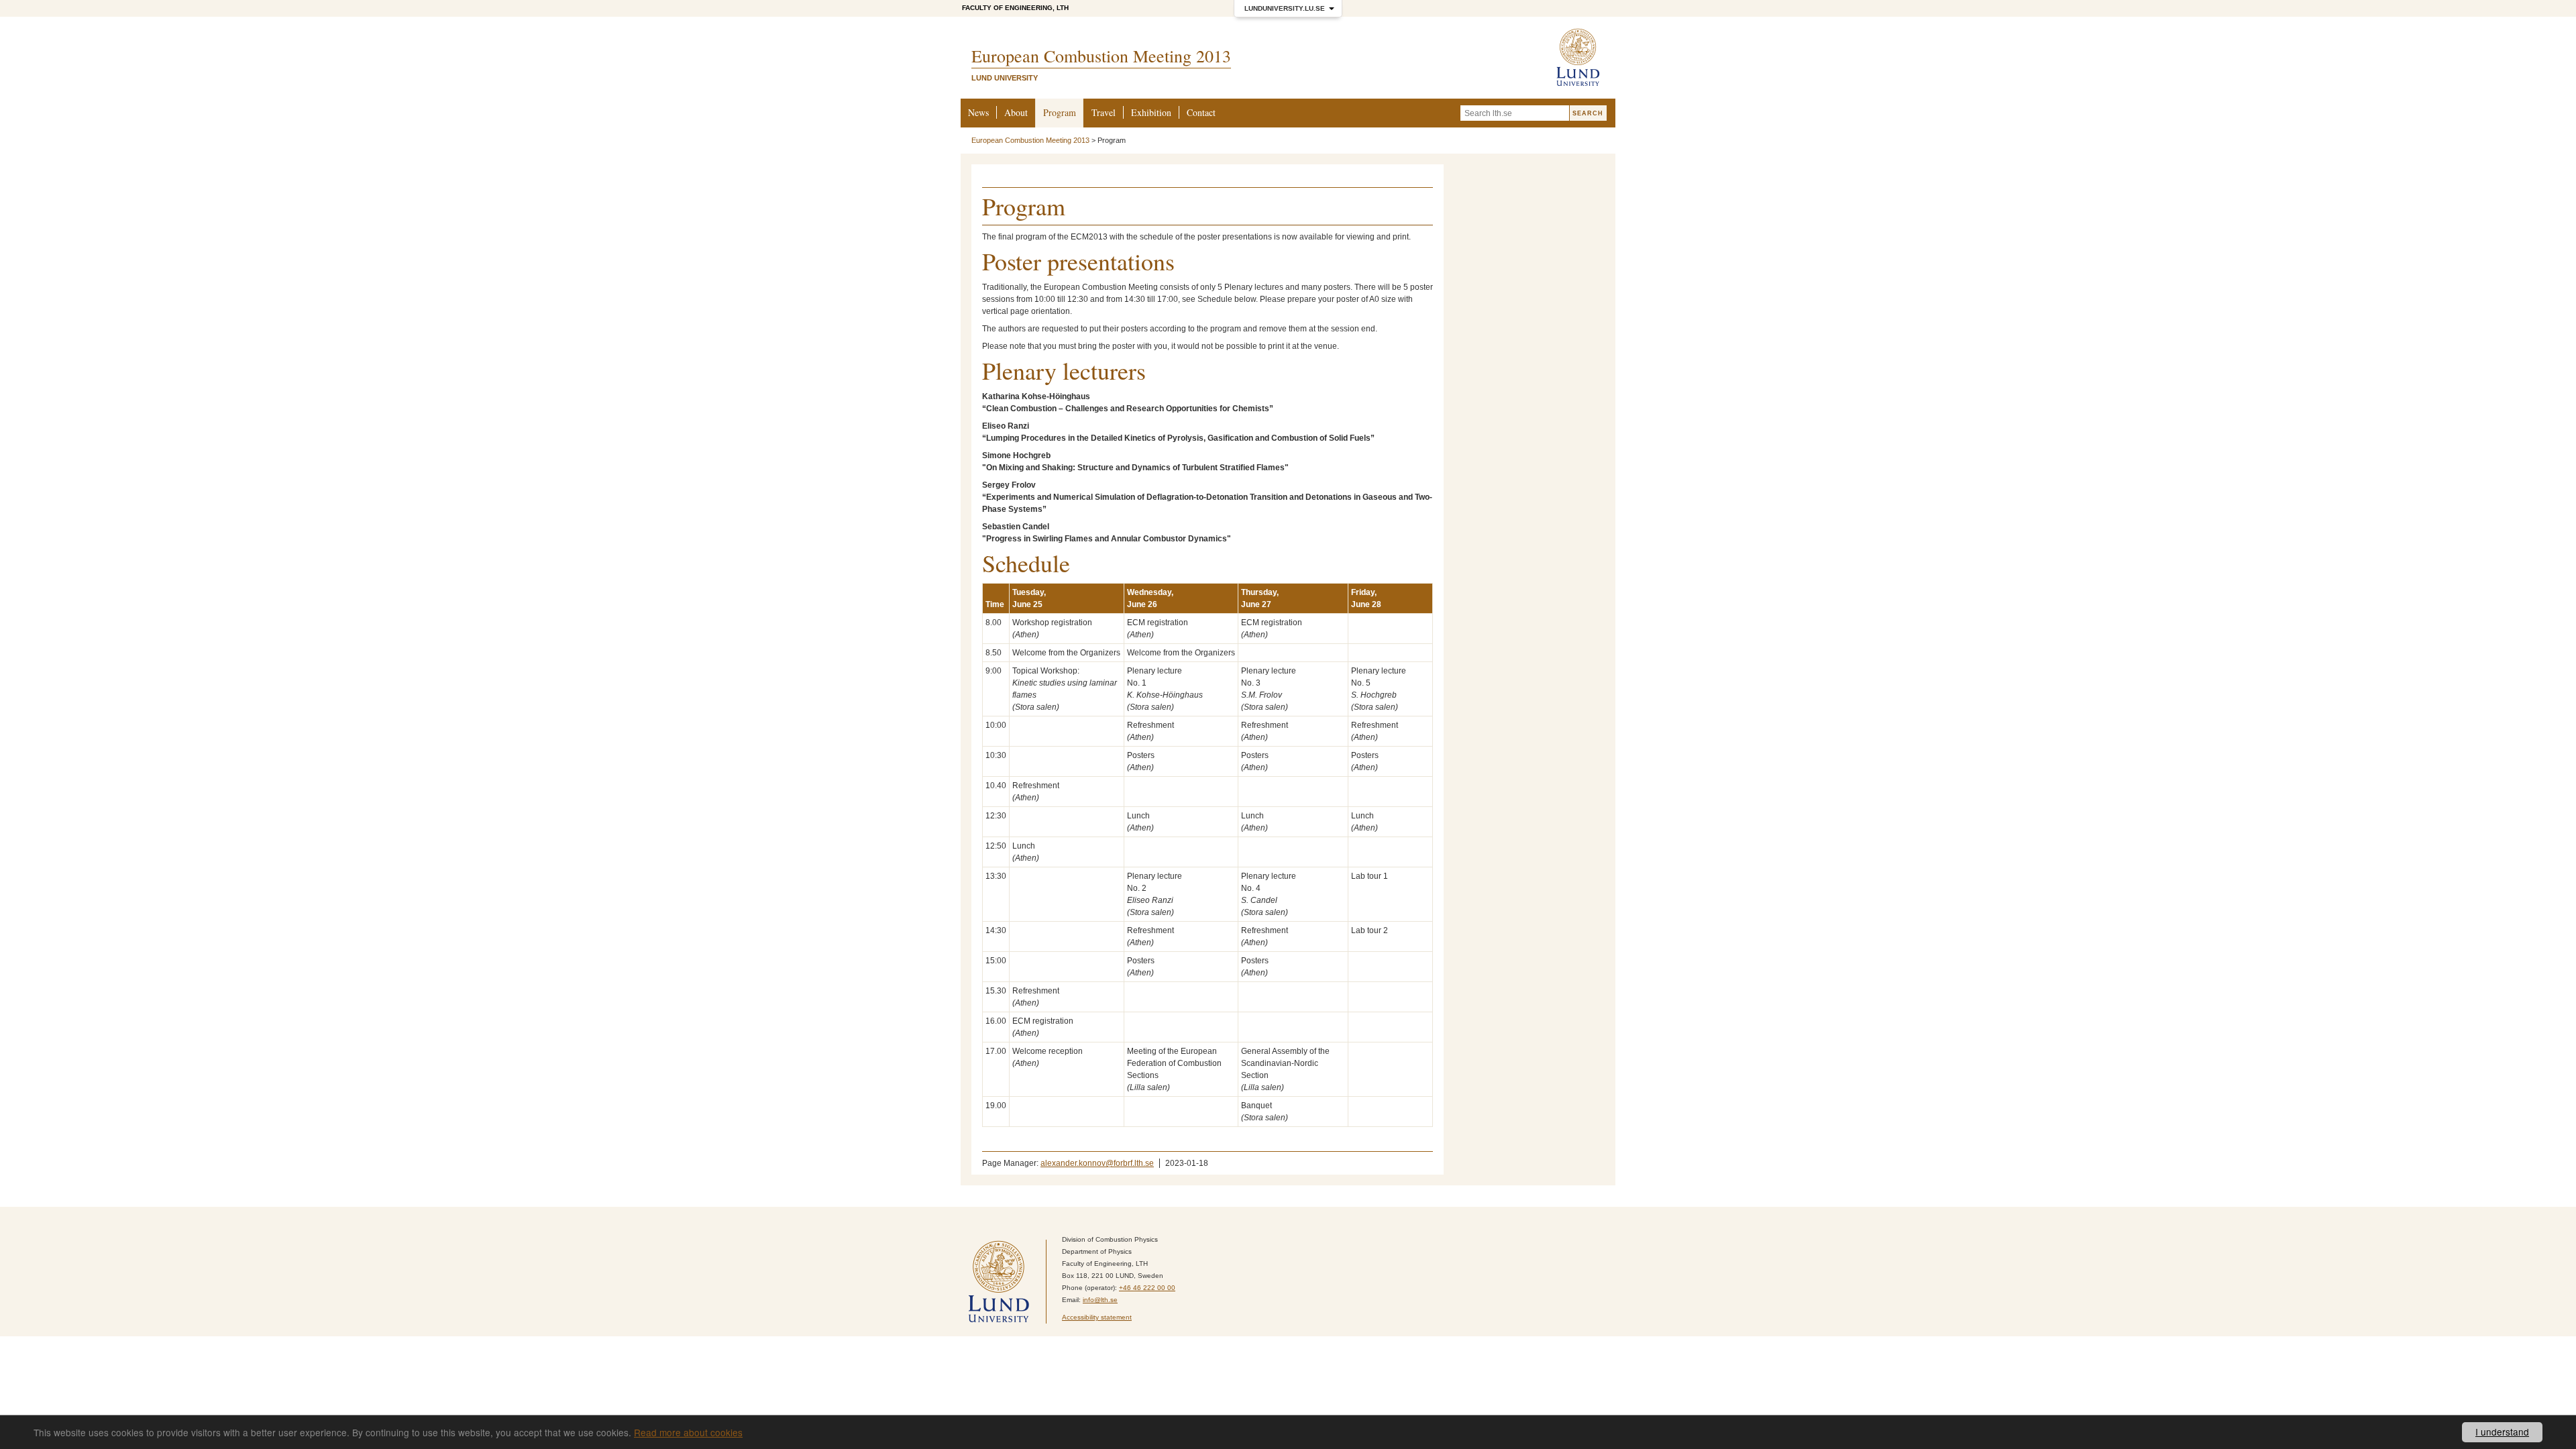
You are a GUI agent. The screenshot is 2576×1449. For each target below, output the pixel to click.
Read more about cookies (688, 1432)
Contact (1201, 112)
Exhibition (1151, 112)
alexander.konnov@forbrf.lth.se (1097, 1163)
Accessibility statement (1097, 1317)
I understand (2502, 1432)
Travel (1104, 112)
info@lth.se (1100, 1300)
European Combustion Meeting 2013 (1030, 140)
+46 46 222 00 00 (1147, 1288)
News (978, 112)
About (1016, 112)
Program (1060, 112)
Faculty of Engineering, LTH (1015, 8)
